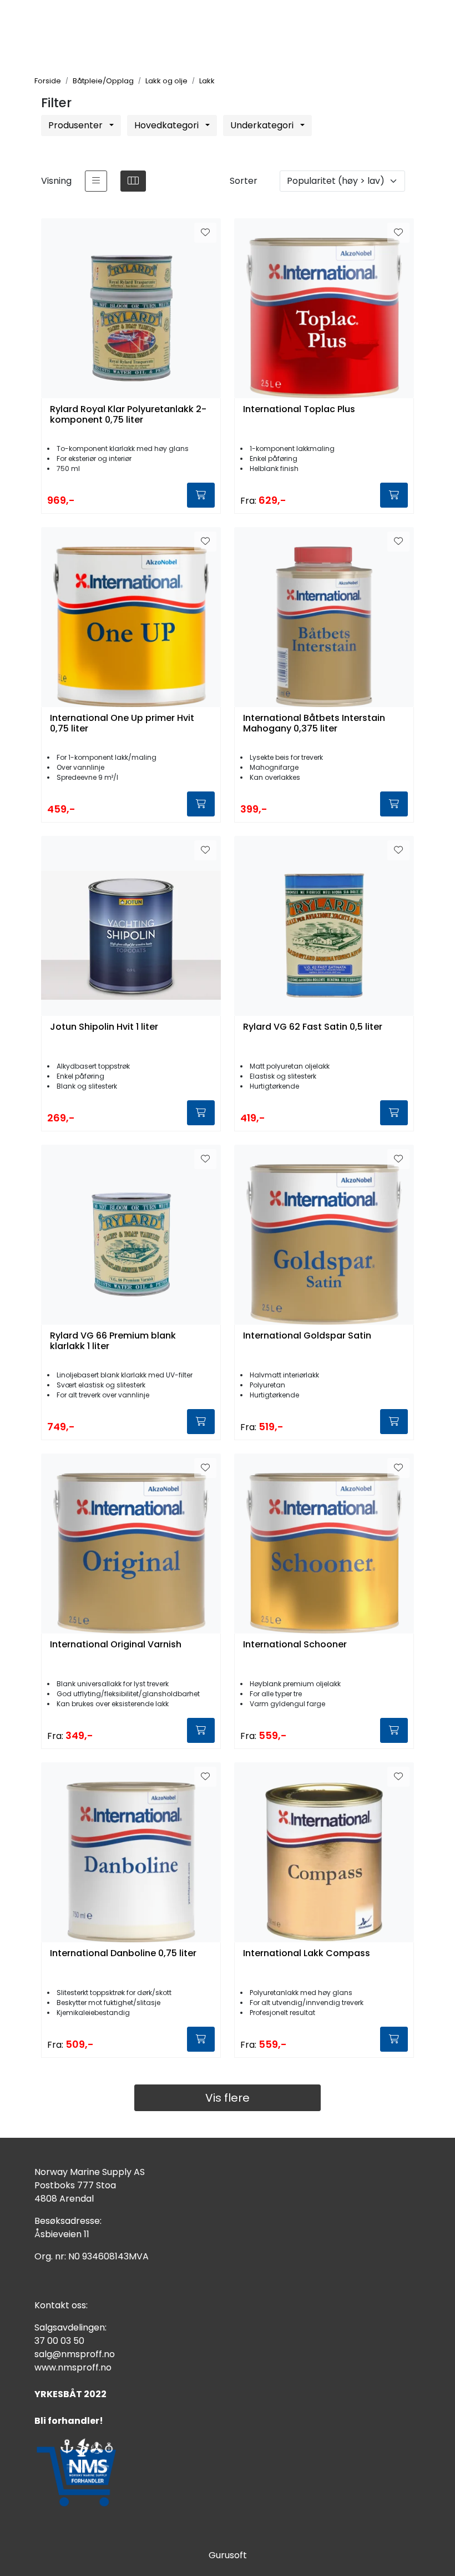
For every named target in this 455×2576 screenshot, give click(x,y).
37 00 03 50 (59, 2341)
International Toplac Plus (299, 410)
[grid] (133, 181)
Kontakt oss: (61, 2305)
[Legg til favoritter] (205, 233)
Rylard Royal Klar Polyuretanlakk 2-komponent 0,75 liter (128, 415)
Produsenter (77, 125)
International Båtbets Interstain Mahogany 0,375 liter (314, 724)
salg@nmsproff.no (75, 2354)
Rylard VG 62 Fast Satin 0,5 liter (313, 1027)
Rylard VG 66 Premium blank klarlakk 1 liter (113, 1341)
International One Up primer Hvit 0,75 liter (122, 724)
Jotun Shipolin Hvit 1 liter (104, 1027)
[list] (96, 181)
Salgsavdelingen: (70, 2327)
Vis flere (228, 2098)
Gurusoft (228, 2555)
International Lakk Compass (307, 1954)
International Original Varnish (116, 1645)
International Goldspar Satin (307, 1336)
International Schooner (295, 1645)
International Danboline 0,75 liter (123, 1954)
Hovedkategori (168, 125)
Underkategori (263, 125)
